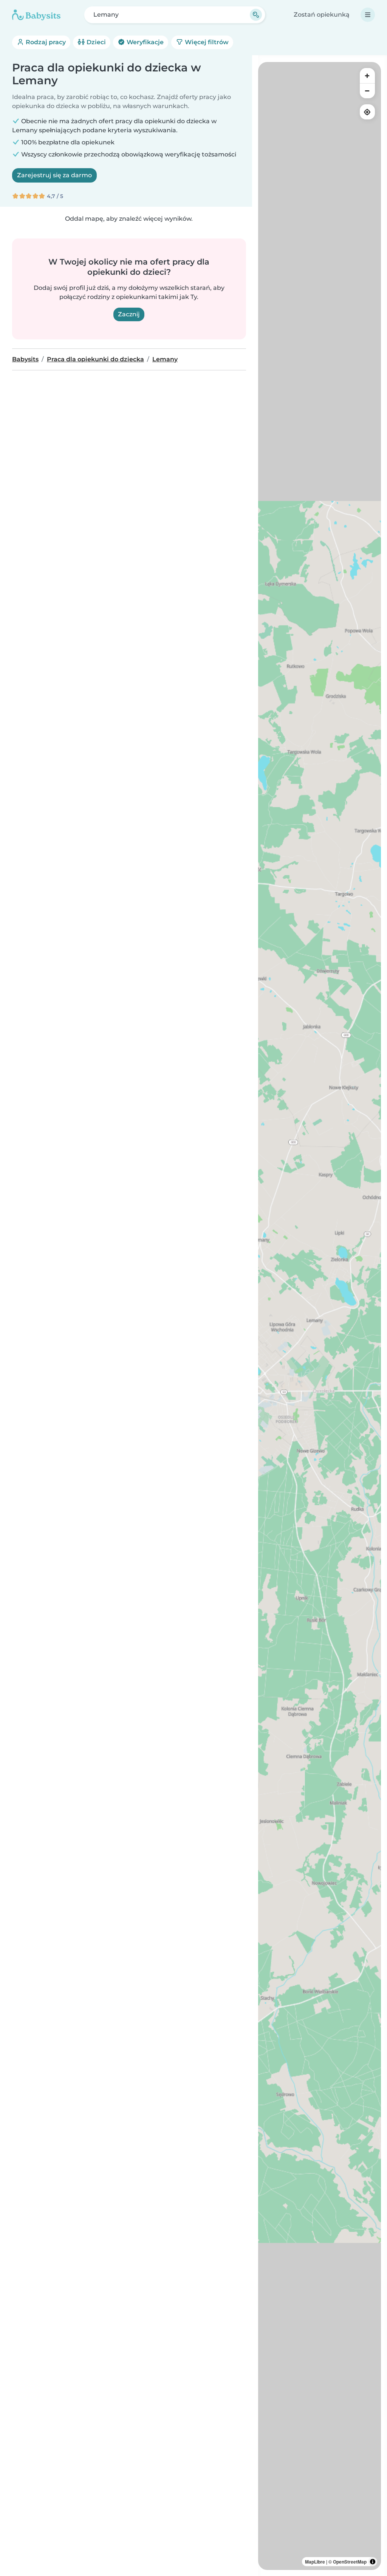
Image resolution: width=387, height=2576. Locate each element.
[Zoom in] (367, 76)
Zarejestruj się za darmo (54, 175)
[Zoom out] (367, 91)
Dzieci (95, 42)
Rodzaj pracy (45, 42)
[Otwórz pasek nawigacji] (368, 15)
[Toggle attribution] (373, 2562)
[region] (320, 1316)
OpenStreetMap (350, 2562)
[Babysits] (36, 15)
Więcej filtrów (206, 42)
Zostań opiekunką (322, 15)
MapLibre (315, 2562)
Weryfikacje (144, 42)
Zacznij (129, 314)
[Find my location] (367, 112)
